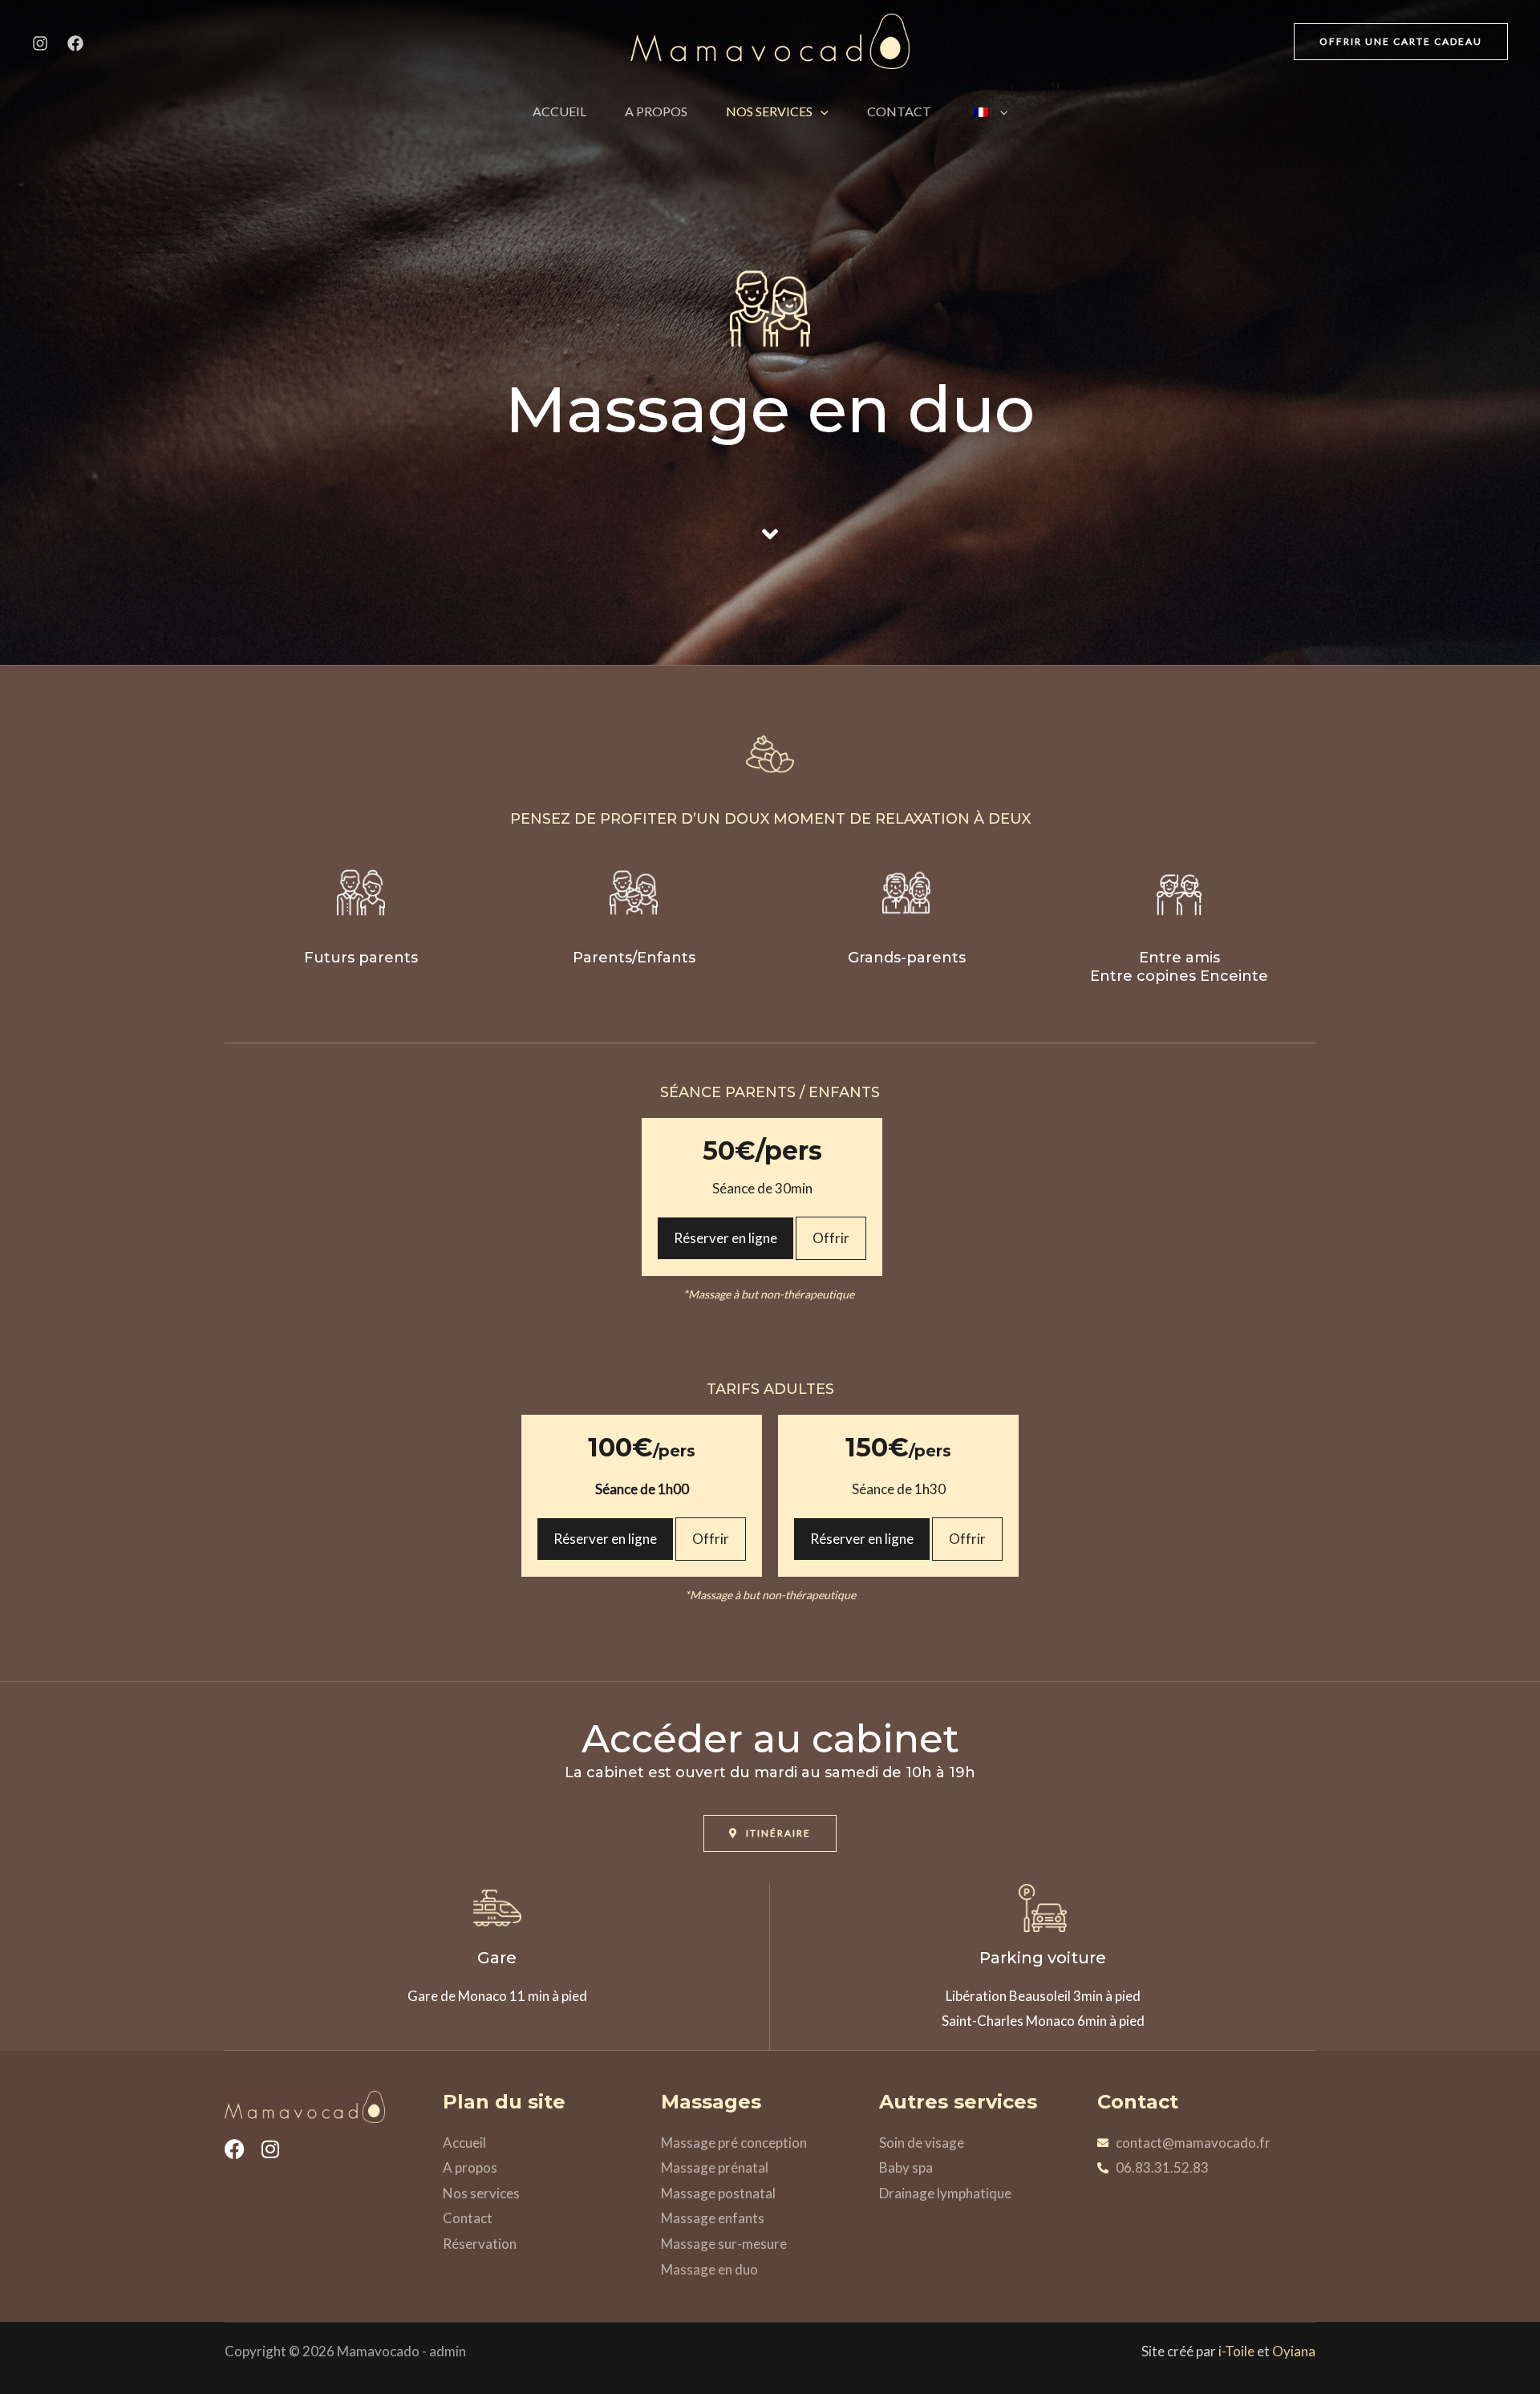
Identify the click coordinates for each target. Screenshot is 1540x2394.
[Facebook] (75, 43)
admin (448, 2351)
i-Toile (1236, 2351)
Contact (899, 111)
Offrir (831, 1238)
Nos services (769, 111)
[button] (1401, 42)
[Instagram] (40, 43)
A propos (656, 111)
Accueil (559, 111)
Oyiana (1294, 2351)
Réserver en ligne (725, 1238)
